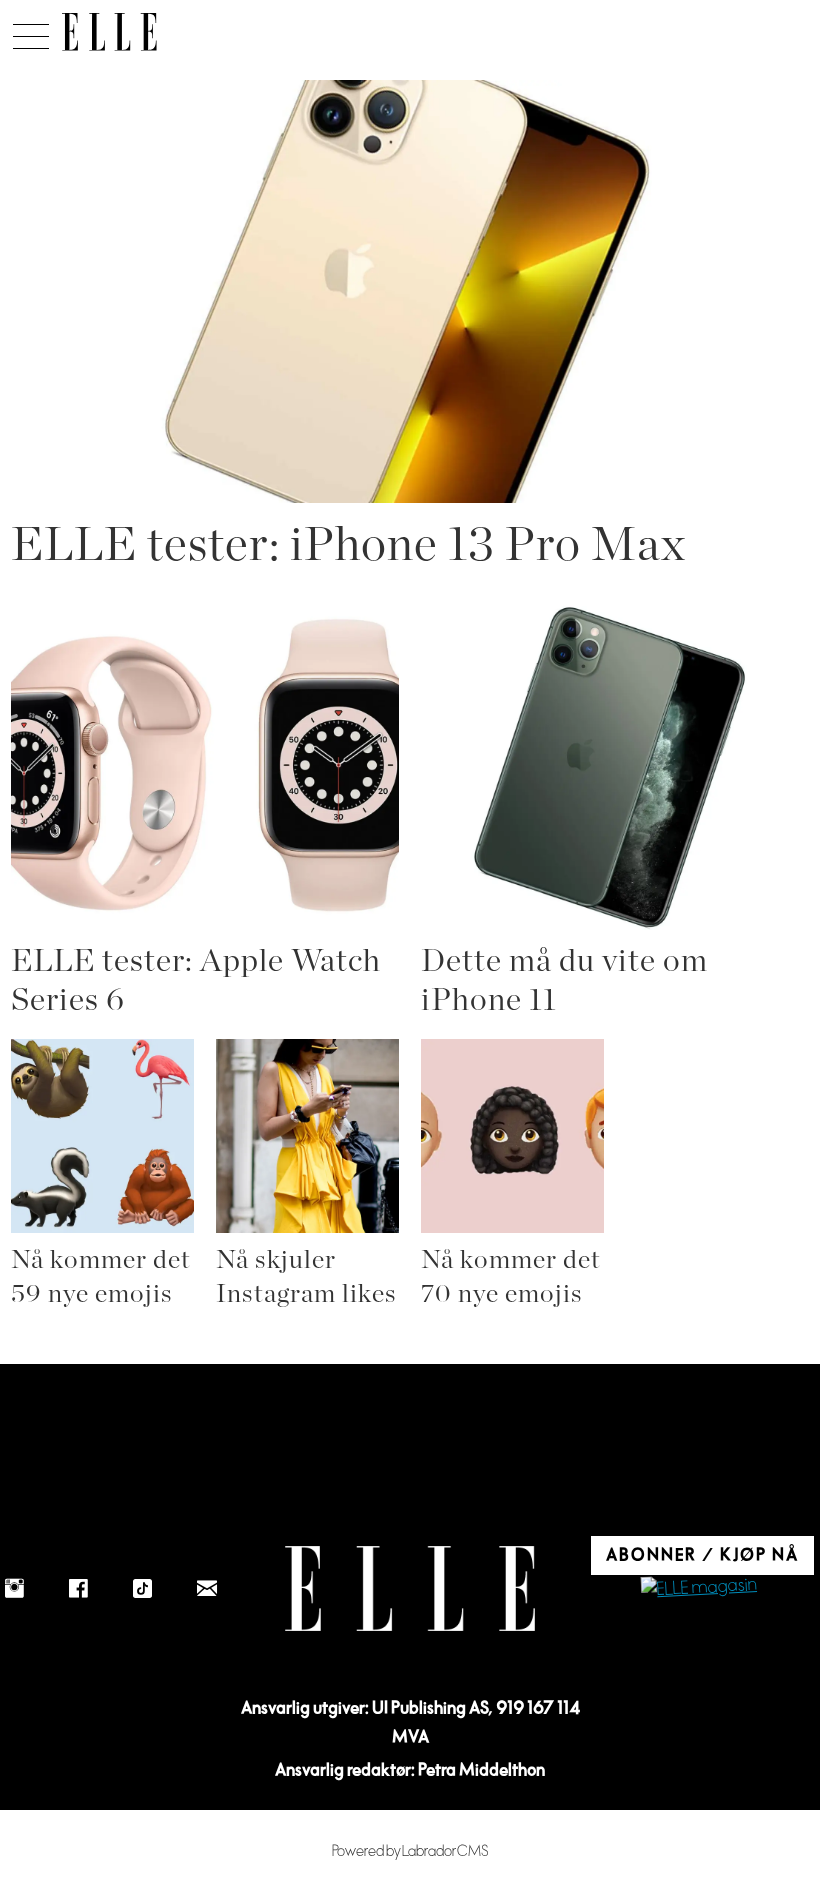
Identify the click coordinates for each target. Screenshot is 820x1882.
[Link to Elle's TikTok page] (143, 1589)
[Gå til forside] (109, 32)
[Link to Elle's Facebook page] (79, 1589)
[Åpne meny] (31, 31)
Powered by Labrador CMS (410, 1851)
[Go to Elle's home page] (410, 1588)
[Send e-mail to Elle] (207, 1589)
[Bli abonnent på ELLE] (699, 1588)
